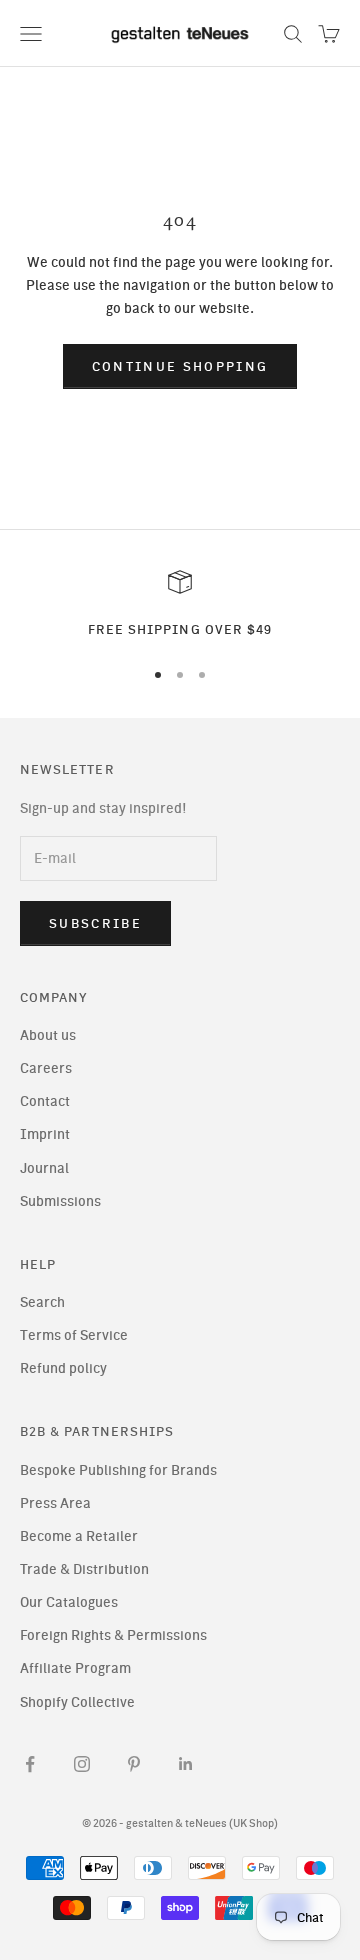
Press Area (55, 1503)
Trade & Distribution (84, 1569)
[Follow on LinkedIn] (186, 1764)
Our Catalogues (69, 1602)
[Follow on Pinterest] (134, 1764)
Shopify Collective (77, 1702)
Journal (44, 1168)
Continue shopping (180, 366)
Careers (46, 1068)
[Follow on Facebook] (30, 1764)
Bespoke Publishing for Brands (118, 1470)
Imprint (45, 1134)
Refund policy (63, 1368)
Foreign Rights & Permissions (113, 1635)
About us (48, 1035)
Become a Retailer (79, 1536)
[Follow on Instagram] (82, 1764)
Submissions (60, 1201)
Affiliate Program (75, 1668)
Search (42, 1302)
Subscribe (95, 923)
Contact (45, 1101)
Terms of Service (74, 1335)
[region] (180, 605)
